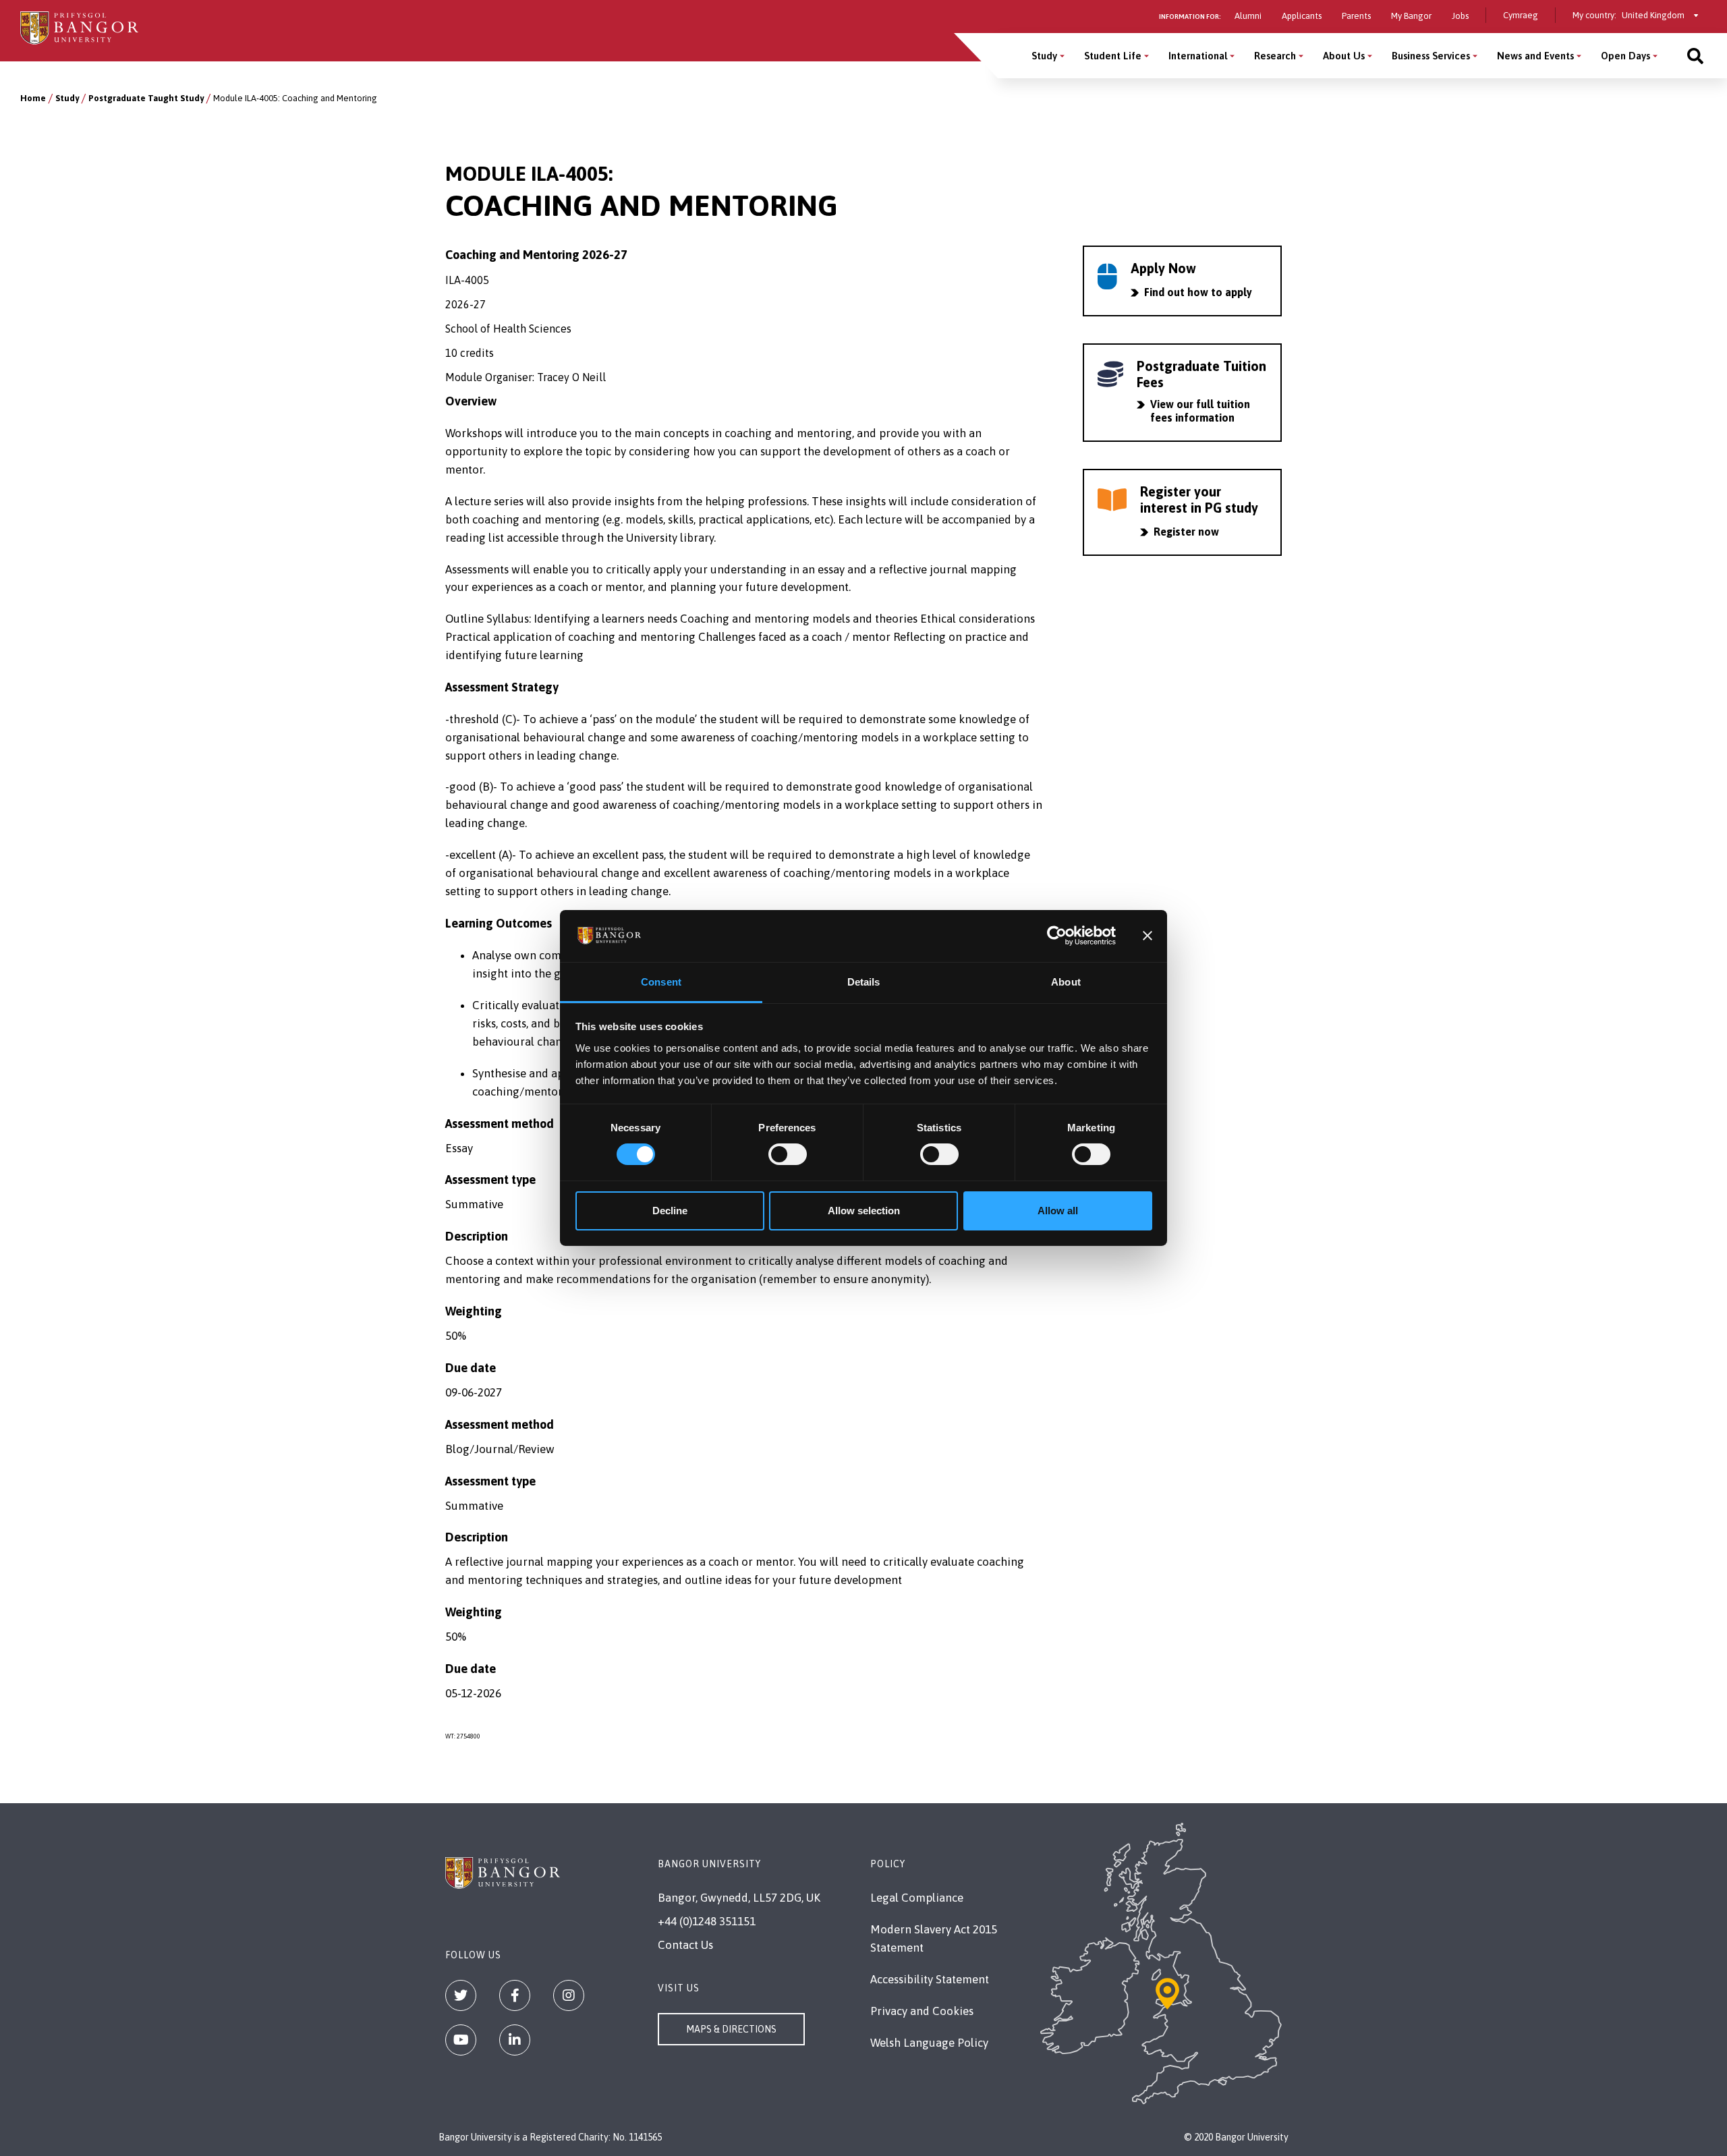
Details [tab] (864, 982)
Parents (1356, 16)
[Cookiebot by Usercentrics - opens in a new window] (1057, 936)
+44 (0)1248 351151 (707, 1921)
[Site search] (1695, 56)
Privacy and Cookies (922, 2011)
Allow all (1058, 1211)
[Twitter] (461, 1995)
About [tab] (1066, 982)
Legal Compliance (917, 1898)
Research (1275, 56)
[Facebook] (515, 1995)
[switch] (788, 1154)
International (1198, 56)
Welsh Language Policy (929, 2043)
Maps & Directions (731, 2029)
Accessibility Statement (930, 1979)
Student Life (1113, 56)
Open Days (1625, 56)
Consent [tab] (661, 982)
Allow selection (864, 1211)
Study (1044, 56)
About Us (1344, 56)
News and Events (1535, 56)
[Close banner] (1148, 936)
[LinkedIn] (515, 2040)
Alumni (1248, 16)
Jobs (1460, 16)
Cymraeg (1521, 15)
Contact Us (685, 1945)
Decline (670, 1211)
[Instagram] (569, 1995)
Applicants (1302, 16)
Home (33, 98)
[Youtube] (461, 2040)
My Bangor (1411, 16)
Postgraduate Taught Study (146, 98)
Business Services (1431, 56)
